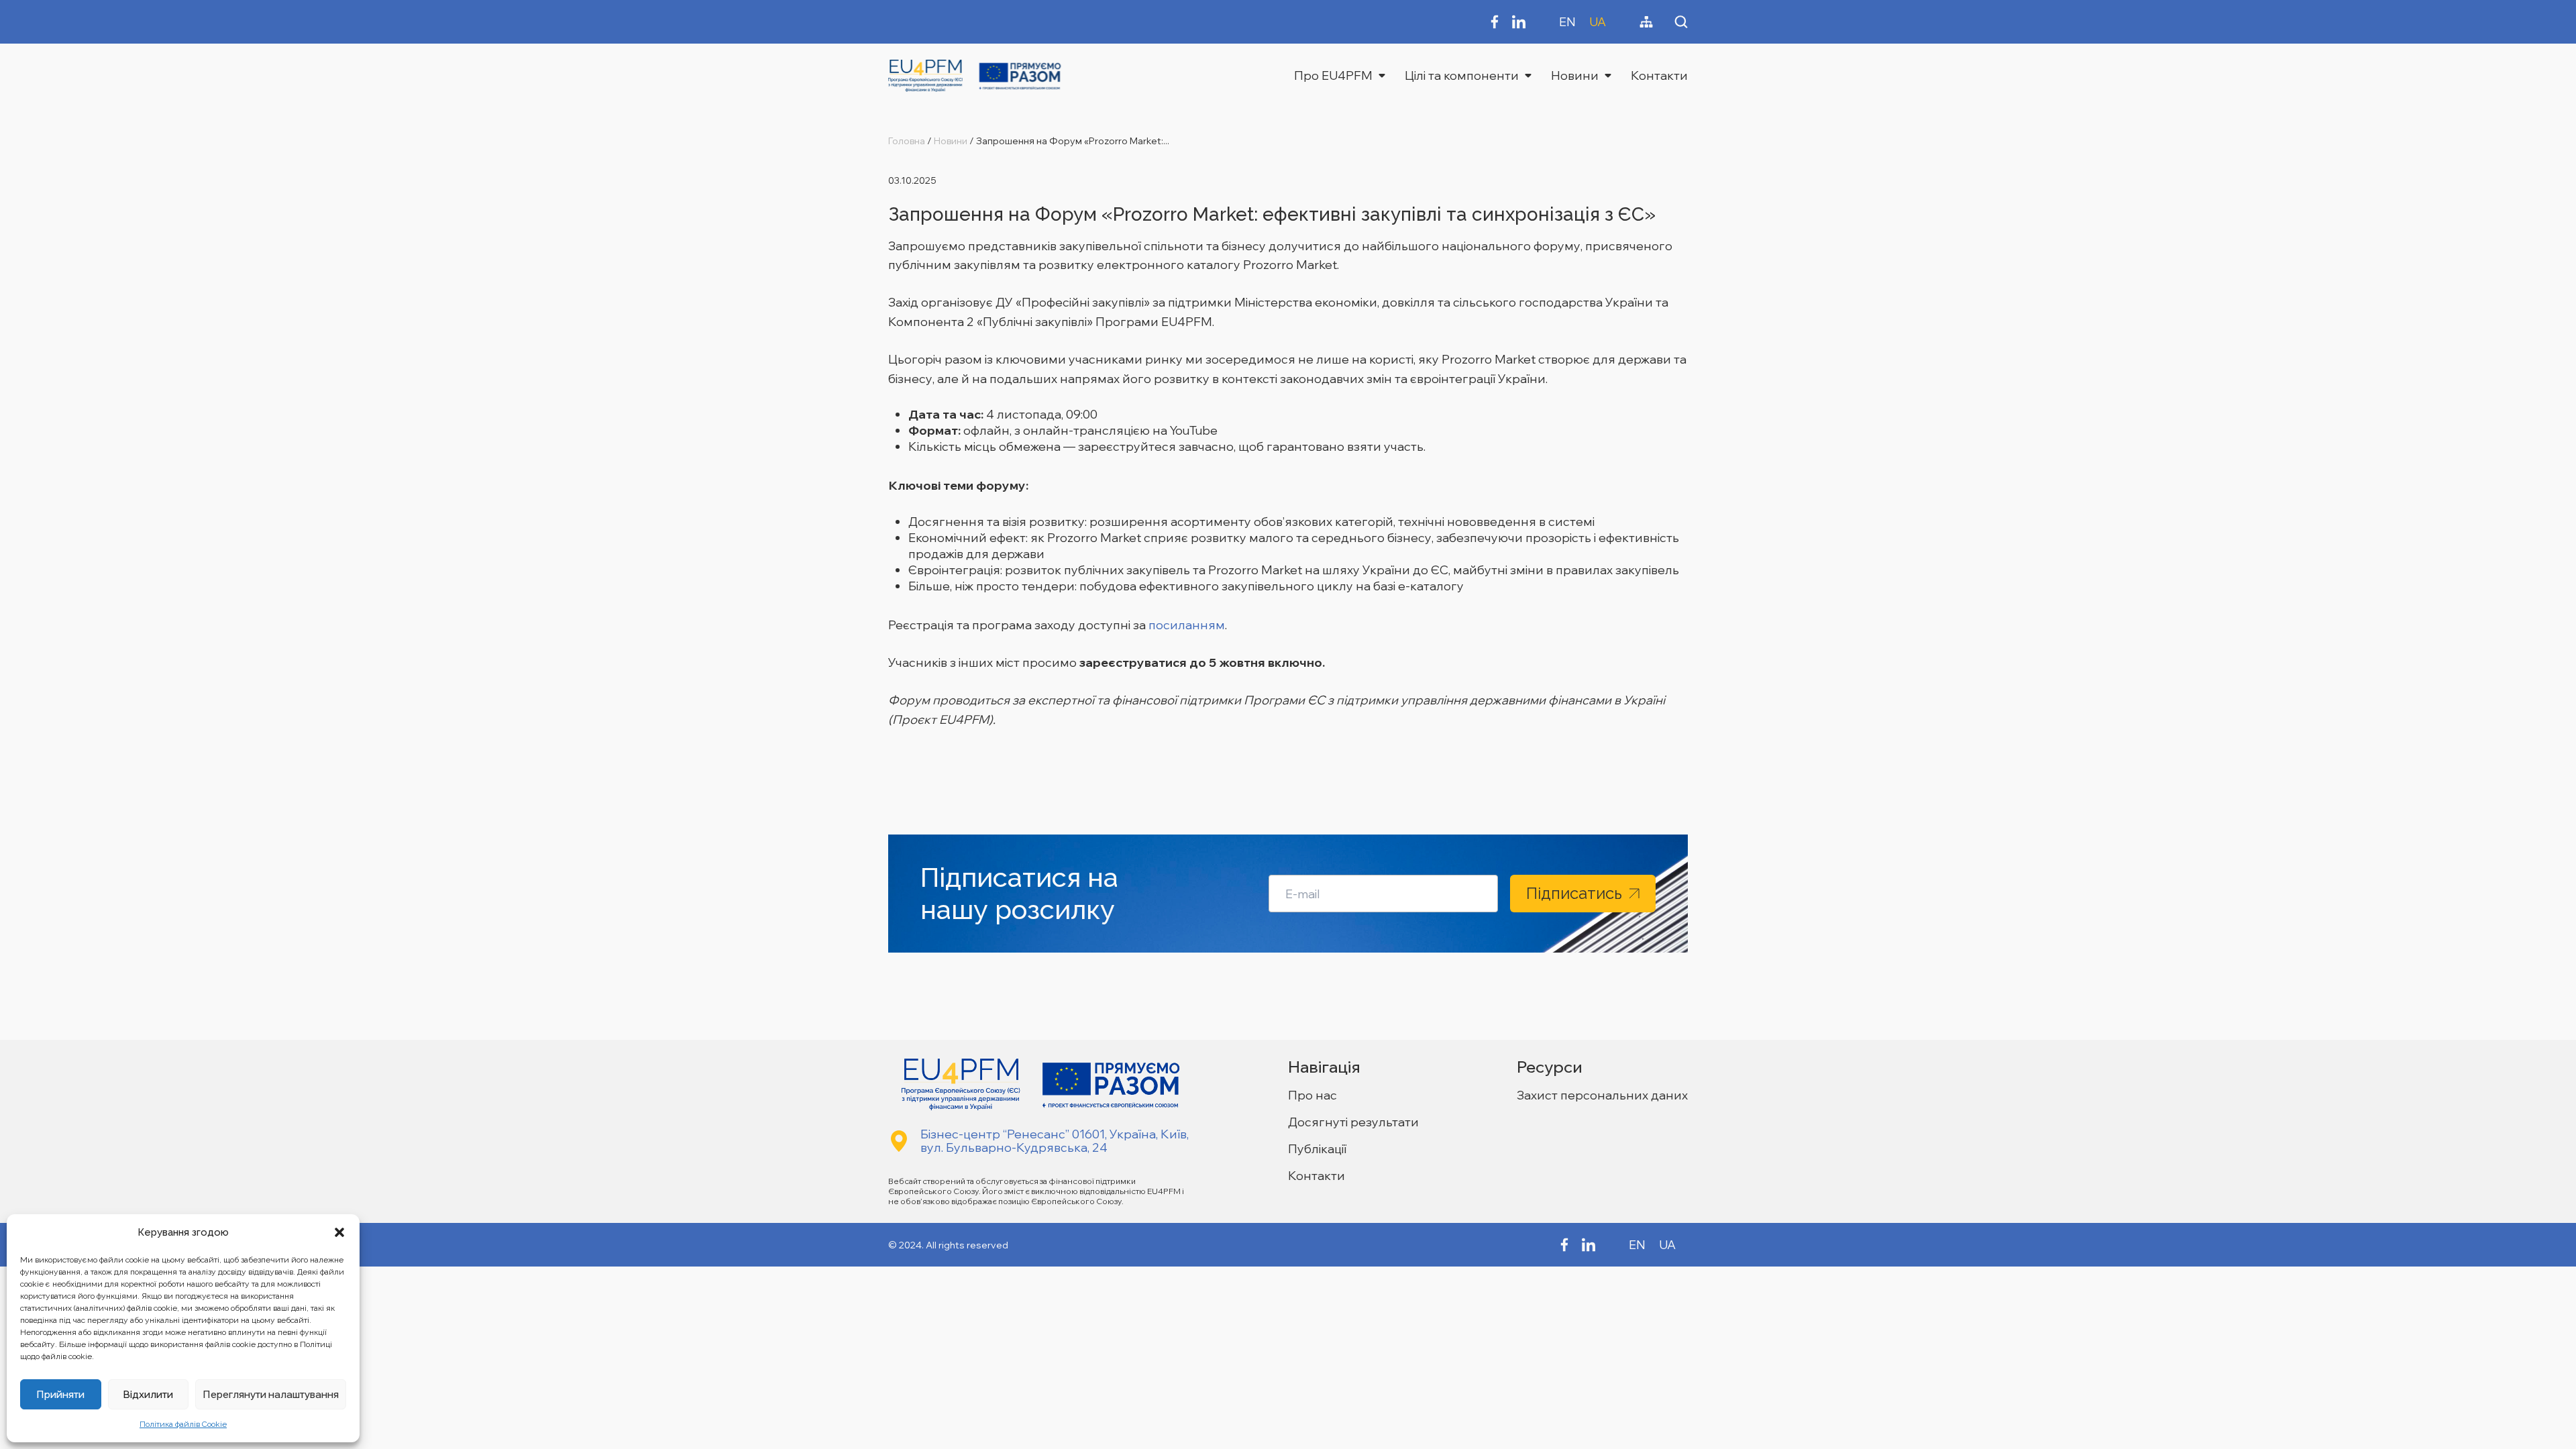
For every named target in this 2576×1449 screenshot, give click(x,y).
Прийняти (60, 1394)
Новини (1575, 75)
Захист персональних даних (1602, 1095)
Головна (907, 141)
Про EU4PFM (1333, 75)
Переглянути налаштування (271, 1394)
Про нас (1312, 1095)
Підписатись (1574, 893)
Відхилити (148, 1394)
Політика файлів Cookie (183, 1424)
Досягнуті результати (1353, 1122)
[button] (339, 1232)
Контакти (1659, 75)
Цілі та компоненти (1462, 75)
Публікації (1317, 1149)
